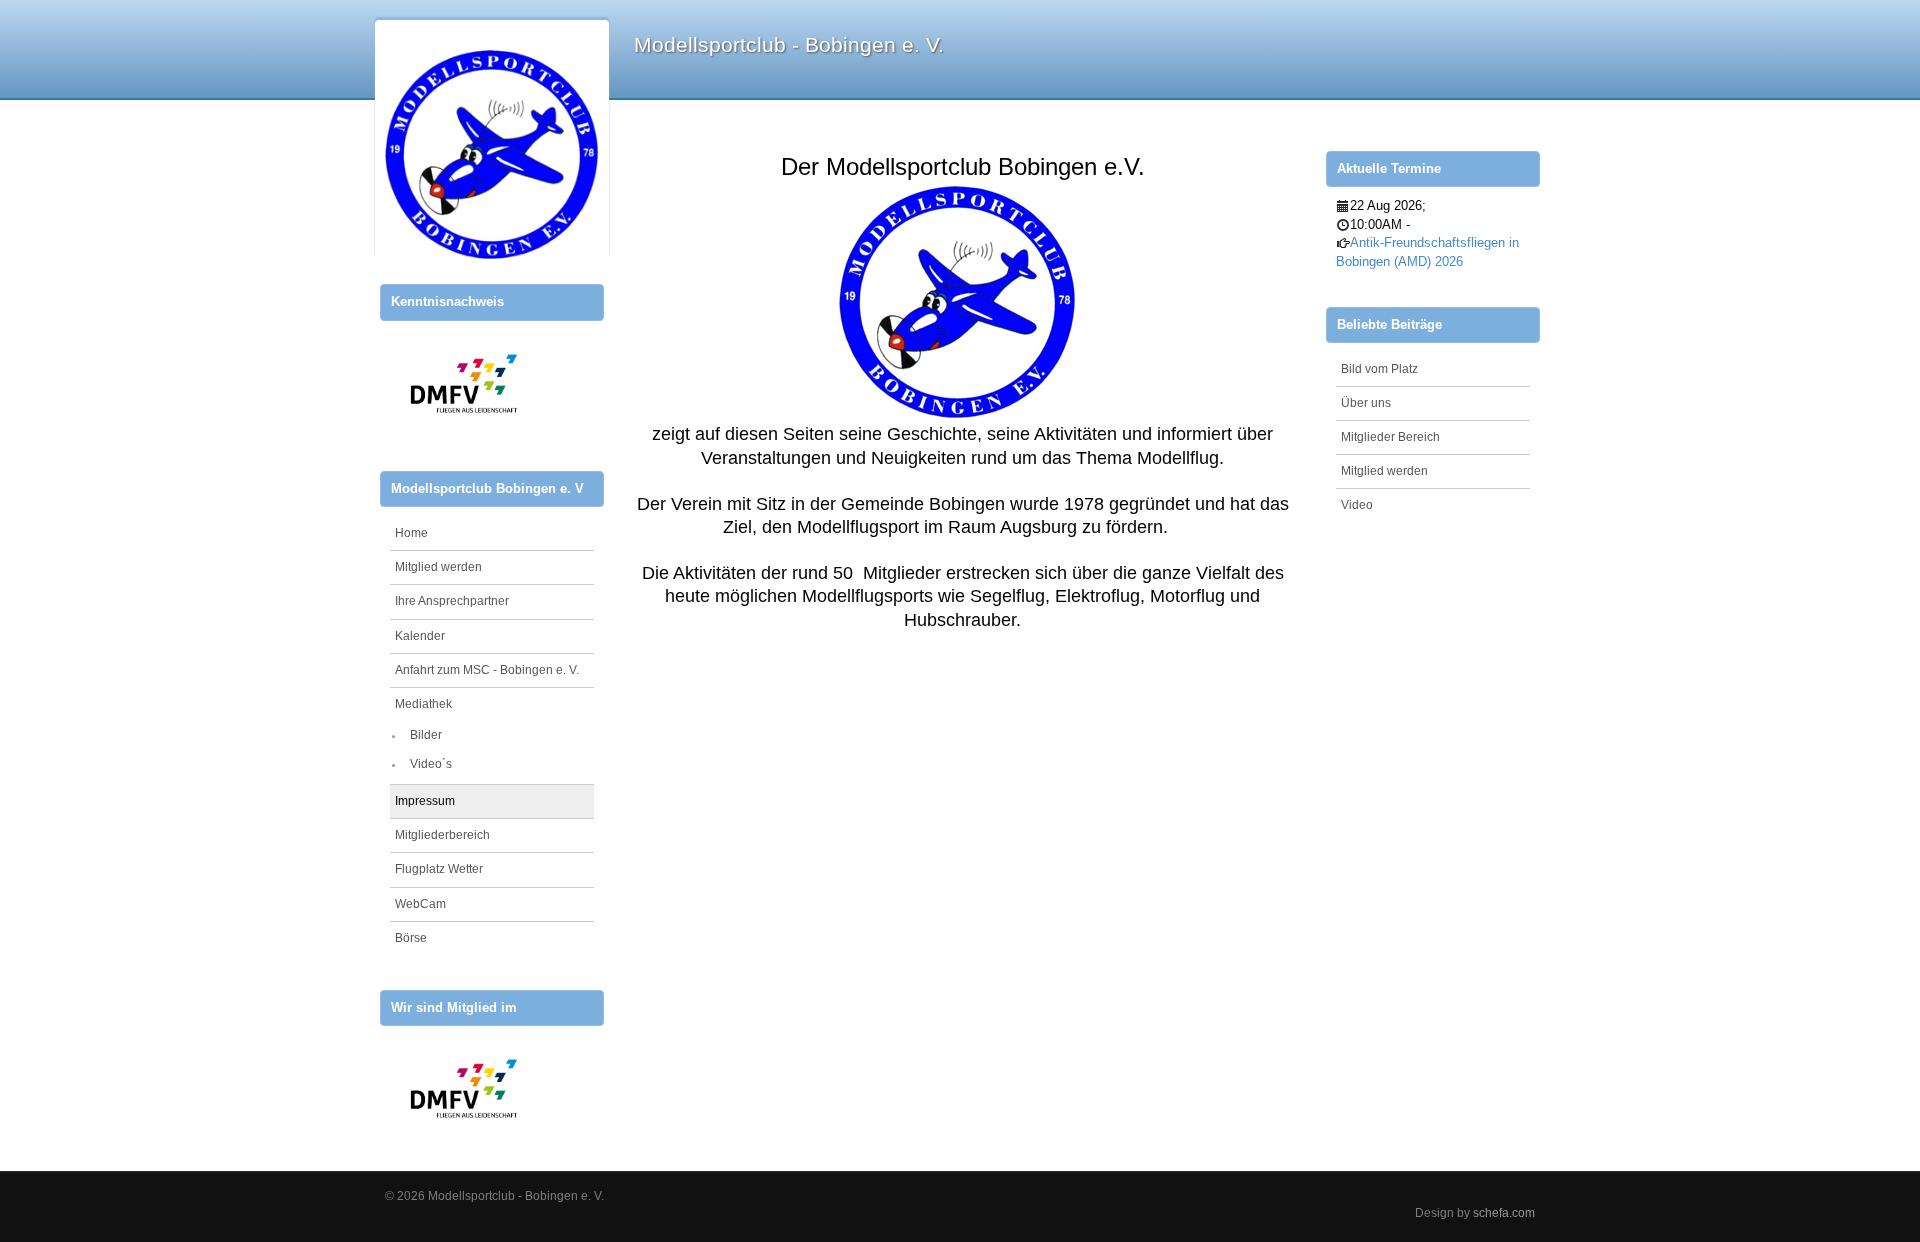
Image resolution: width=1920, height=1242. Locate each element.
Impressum (425, 801)
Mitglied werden (438, 567)
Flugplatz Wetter (439, 869)
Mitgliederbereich (442, 835)
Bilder (426, 735)
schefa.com (1504, 1212)
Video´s (431, 764)
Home (411, 533)
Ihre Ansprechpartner (452, 601)
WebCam (420, 904)
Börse (411, 938)
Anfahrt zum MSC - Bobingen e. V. (487, 670)
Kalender (420, 636)
